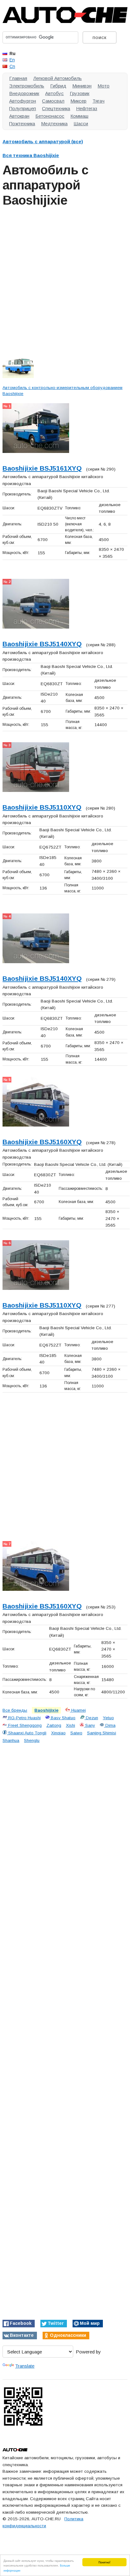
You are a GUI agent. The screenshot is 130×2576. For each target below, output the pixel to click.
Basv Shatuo (62, 1718)
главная (18, 78)
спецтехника (56, 108)
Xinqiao (58, 1733)
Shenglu (32, 1740)
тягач (98, 101)
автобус (54, 93)
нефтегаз (87, 108)
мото (103, 86)
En (12, 60)
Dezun (91, 1718)
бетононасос (50, 116)
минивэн (82, 86)
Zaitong (54, 1725)
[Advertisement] (65, 279)
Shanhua (11, 1740)
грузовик (80, 93)
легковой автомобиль (57, 78)
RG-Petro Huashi (24, 1718)
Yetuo (108, 1718)
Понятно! (104, 2562)
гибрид (58, 86)
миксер (78, 101)
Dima (110, 1725)
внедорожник (24, 93)
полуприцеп (23, 108)
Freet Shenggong (24, 1725)
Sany (89, 1725)
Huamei (78, 1710)
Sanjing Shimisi (102, 1733)
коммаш (79, 116)
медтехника (54, 124)
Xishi (71, 1725)
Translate (25, 2366)
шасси (81, 124)
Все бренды (15, 1710)
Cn (12, 66)
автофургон (23, 101)
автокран (19, 116)
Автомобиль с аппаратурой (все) (43, 141)
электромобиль (27, 86)
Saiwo (76, 1733)
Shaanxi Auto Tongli (27, 1733)
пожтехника (22, 124)
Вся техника (31, 155)
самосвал (53, 101)
